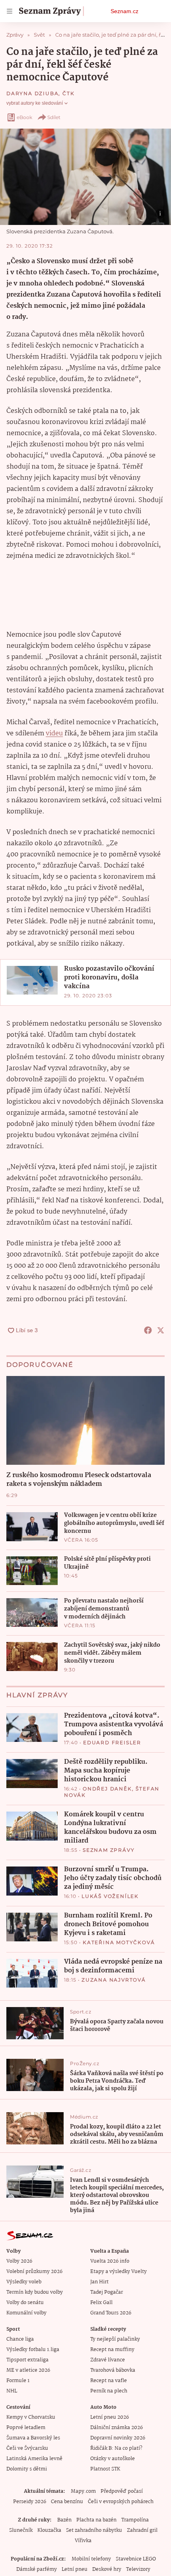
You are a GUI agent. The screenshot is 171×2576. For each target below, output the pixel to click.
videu (54, 734)
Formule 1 (18, 2381)
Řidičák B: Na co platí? (116, 2448)
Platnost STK (105, 2469)
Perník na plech (109, 2391)
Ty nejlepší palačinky (115, 2339)
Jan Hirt (99, 2282)
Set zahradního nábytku (94, 2530)
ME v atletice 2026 (28, 2370)
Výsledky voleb (24, 2282)
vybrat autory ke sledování (35, 103)
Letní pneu (75, 2569)
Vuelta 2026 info (110, 2261)
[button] (85, 177)
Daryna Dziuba (32, 93)
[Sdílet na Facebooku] (148, 1330)
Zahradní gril (142, 2530)
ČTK (68, 93)
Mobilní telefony (91, 2559)
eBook (24, 117)
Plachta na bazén (96, 2520)
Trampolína (135, 2520)
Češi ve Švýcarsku (27, 2448)
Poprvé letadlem (26, 2428)
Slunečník (21, 2530)
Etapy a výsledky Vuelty (119, 2272)
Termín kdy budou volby (35, 2292)
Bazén (64, 2520)
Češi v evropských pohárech (121, 2502)
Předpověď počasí (122, 2491)
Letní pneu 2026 (110, 2417)
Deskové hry (107, 2569)
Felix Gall (101, 2303)
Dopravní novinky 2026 (118, 2438)
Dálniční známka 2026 (117, 2428)
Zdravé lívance (108, 2360)
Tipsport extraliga (27, 2360)
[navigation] (10, 11)
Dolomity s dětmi (27, 2469)
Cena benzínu (67, 2502)
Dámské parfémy (37, 2569)
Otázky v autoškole (113, 2459)
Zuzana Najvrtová (114, 1980)
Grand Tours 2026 (111, 2313)
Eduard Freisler (112, 1742)
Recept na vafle (109, 2381)
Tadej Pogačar (107, 2292)
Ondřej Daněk (107, 1789)
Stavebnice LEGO (136, 2559)
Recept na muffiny (112, 2350)
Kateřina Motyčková (119, 1942)
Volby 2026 (19, 2261)
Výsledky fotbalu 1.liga (33, 2350)
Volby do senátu (25, 2303)
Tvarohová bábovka (113, 2370)
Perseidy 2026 (30, 2502)
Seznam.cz (124, 11)
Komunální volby (26, 2313)
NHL (12, 2391)
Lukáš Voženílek (110, 1896)
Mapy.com (83, 2491)
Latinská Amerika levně (34, 2459)
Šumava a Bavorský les (33, 2438)
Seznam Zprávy (109, 1850)
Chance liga (20, 2339)
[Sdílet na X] (161, 1330)
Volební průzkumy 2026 (34, 2272)
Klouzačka (49, 2530)
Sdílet (54, 117)
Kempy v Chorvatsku (31, 2417)
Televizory (138, 2569)
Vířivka (83, 2541)
